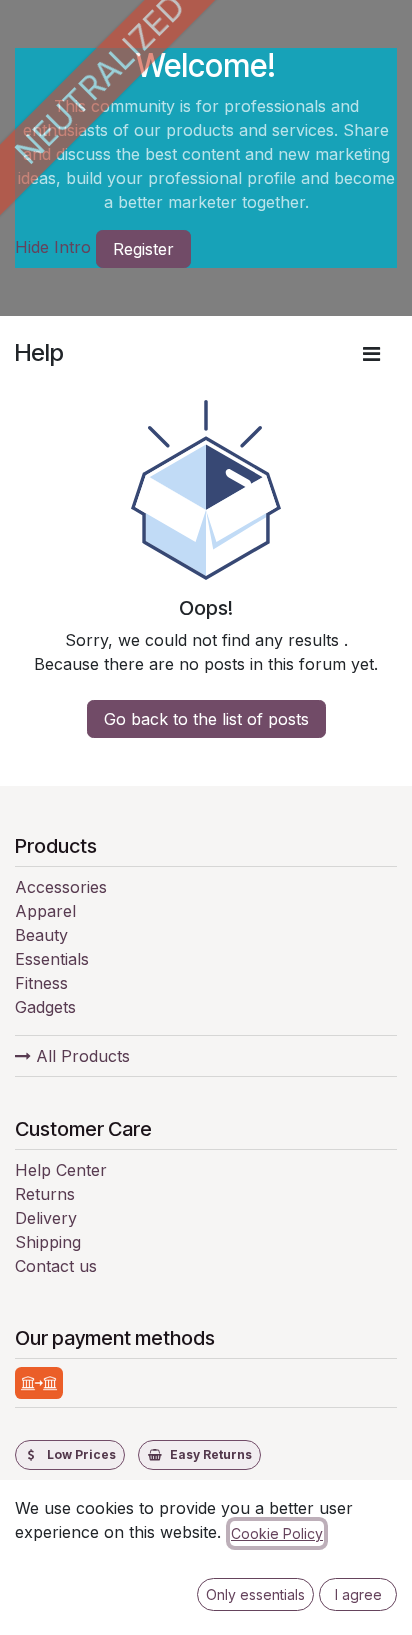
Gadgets (45, 1007)
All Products (80, 1056)
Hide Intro (53, 247)
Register (143, 249)
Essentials (52, 959)
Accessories (61, 887)
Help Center (61, 1170)
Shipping (48, 1242)
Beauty (41, 935)
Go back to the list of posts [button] (206, 719)
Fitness (41, 983)
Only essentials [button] (255, 1594)
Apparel (45, 911)
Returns (45, 1194)
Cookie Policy (277, 1533)
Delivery (46, 1218)
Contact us (56, 1266)
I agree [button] (358, 1594)
